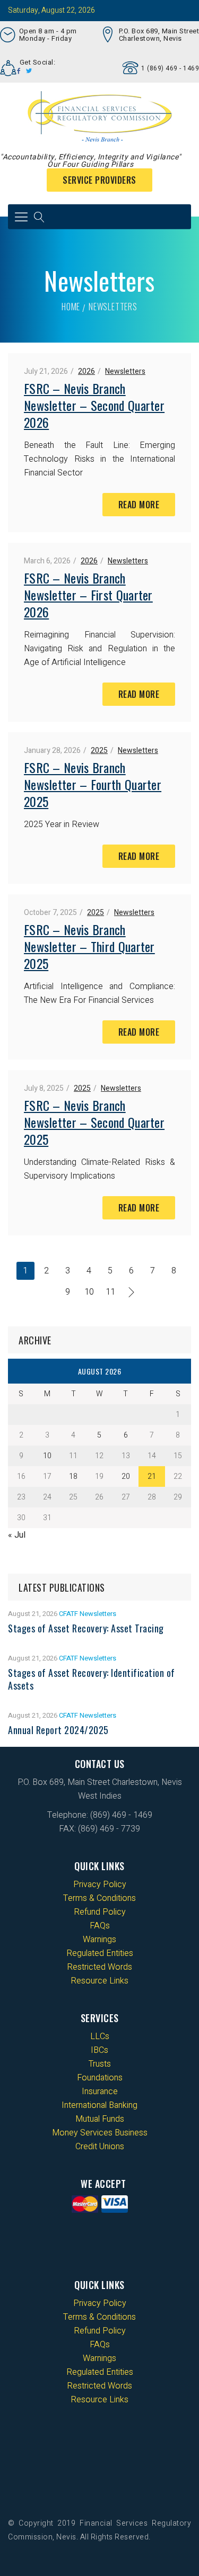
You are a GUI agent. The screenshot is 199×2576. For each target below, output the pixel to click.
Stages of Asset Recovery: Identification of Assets (92, 1679)
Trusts (100, 2064)
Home (71, 307)
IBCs (99, 2050)
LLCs (100, 2036)
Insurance (100, 2092)
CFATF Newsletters (88, 1614)
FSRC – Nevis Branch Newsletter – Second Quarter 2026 (94, 405)
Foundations (100, 2078)
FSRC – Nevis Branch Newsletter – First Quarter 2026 (88, 595)
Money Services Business (100, 2133)
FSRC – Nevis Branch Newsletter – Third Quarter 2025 (89, 946)
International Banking (99, 2105)
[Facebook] (19, 71)
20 (126, 1477)
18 (73, 1477)
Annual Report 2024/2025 (58, 1730)
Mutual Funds (100, 2119)
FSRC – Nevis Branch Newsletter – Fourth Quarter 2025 (93, 784)
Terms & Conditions (99, 1898)
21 (152, 1477)
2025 (99, 751)
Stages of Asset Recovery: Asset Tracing (86, 1628)
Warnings (99, 1940)
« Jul (17, 1535)
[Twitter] (29, 71)
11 (110, 1292)
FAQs (100, 1926)
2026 (86, 371)
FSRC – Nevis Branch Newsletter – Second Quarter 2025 (94, 1122)
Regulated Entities (100, 1953)
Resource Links (99, 1981)
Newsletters (125, 371)
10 (89, 1292)
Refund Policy (100, 1912)
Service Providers (99, 180)
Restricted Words (99, 1967)
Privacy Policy (100, 1884)
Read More (139, 505)
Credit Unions (100, 2147)
